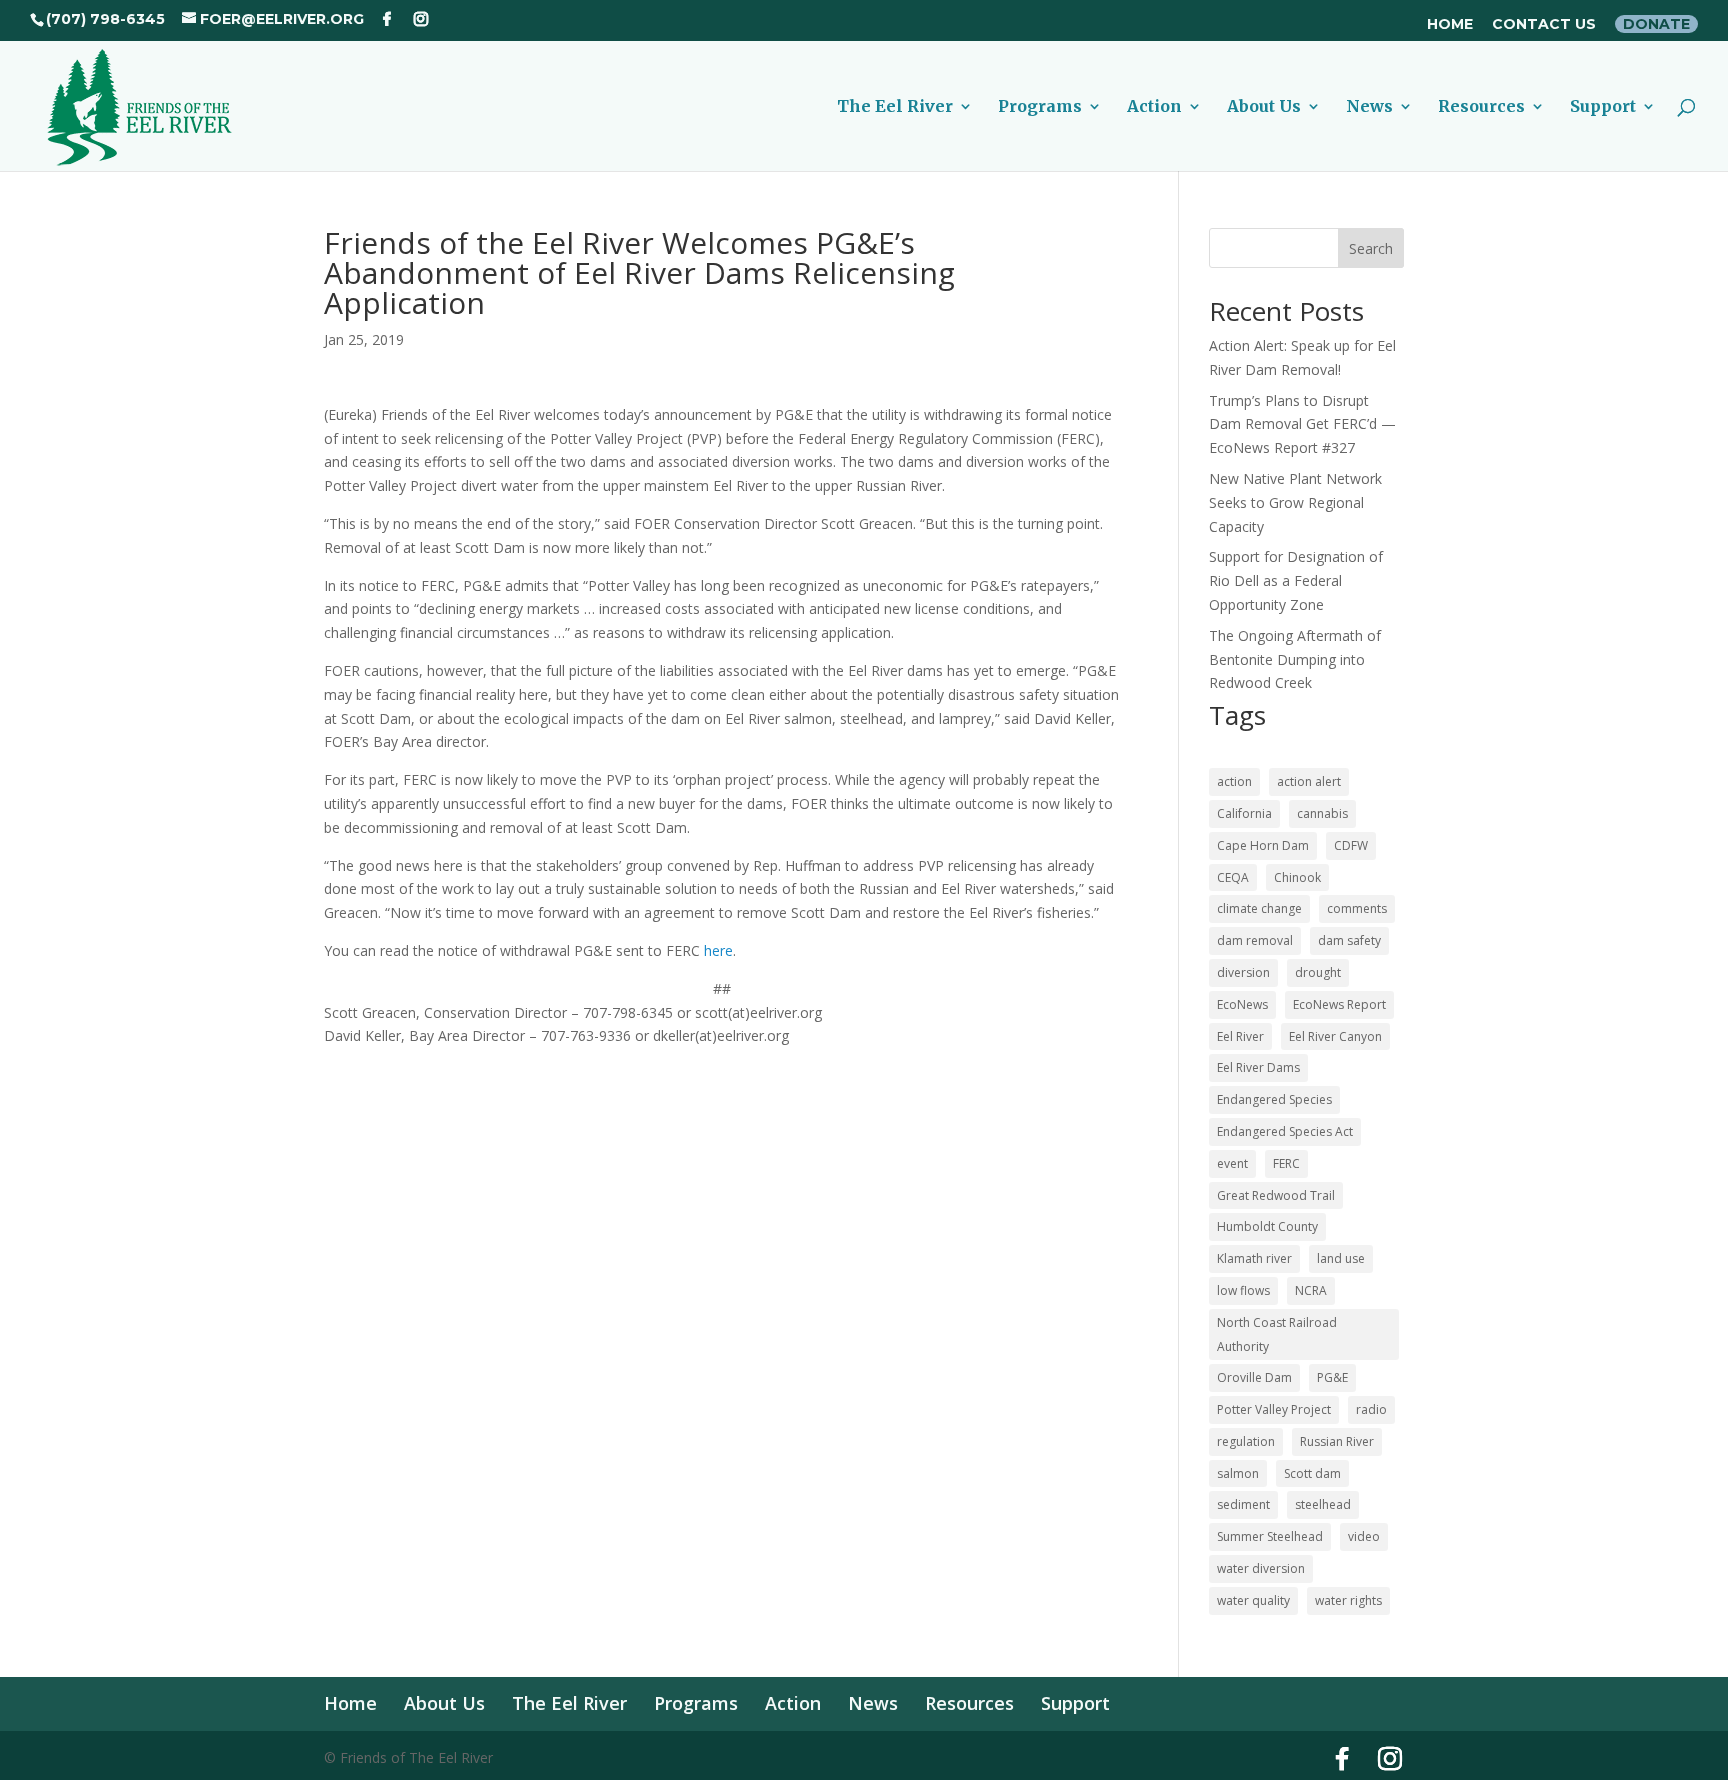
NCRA (1311, 1290)
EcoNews (1242, 1004)
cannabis (1322, 813)
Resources (1481, 107)
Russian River (1337, 1441)
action (1234, 781)
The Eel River (895, 107)
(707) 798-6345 (105, 19)
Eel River (1240, 1036)
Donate (1656, 24)
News (1369, 107)
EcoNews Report (1339, 1004)
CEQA (1233, 877)
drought (1318, 972)
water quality (1253, 1600)
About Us (1264, 107)
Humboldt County (1267, 1226)
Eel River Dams (1258, 1067)
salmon (1238, 1473)
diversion (1243, 972)
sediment (1243, 1504)
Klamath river (1254, 1258)
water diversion (1261, 1568)
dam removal (1255, 940)
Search (1371, 248)
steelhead (1323, 1504)
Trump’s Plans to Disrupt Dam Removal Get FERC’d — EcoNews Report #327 (1302, 424)
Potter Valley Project (1274, 1409)
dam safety (1349, 940)
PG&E (1332, 1377)
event (1232, 1163)
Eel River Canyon (1335, 1036)
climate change (1259, 908)
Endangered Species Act (1285, 1131)
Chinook (1297, 877)
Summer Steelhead (1270, 1536)
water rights (1348, 1600)
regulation (1246, 1441)
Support (1603, 107)
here (718, 950)
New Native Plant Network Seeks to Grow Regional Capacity (1295, 502)
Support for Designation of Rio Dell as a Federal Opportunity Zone (1296, 580)
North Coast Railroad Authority (1277, 1334)
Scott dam (1312, 1473)
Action (1154, 107)
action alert (1309, 781)
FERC (1286, 1163)
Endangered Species (1274, 1099)
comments (1357, 908)
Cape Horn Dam (1263, 845)
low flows (1243, 1290)
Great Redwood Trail (1276, 1195)
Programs (1040, 107)
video (1364, 1536)
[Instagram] (421, 19)
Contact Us (1544, 25)
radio (1371, 1409)
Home (1450, 25)
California (1244, 813)
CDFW (1351, 845)
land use (1341, 1258)
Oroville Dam (1254, 1377)
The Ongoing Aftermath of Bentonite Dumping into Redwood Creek (1295, 659)
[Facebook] (387, 19)
